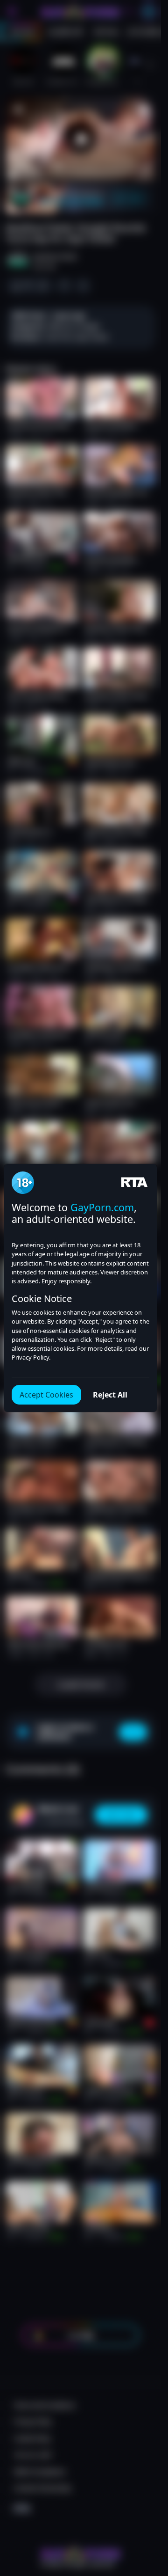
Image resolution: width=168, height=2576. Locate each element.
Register (80, 2553)
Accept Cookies (46, 1395)
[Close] (146, 2522)
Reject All (110, 1395)
